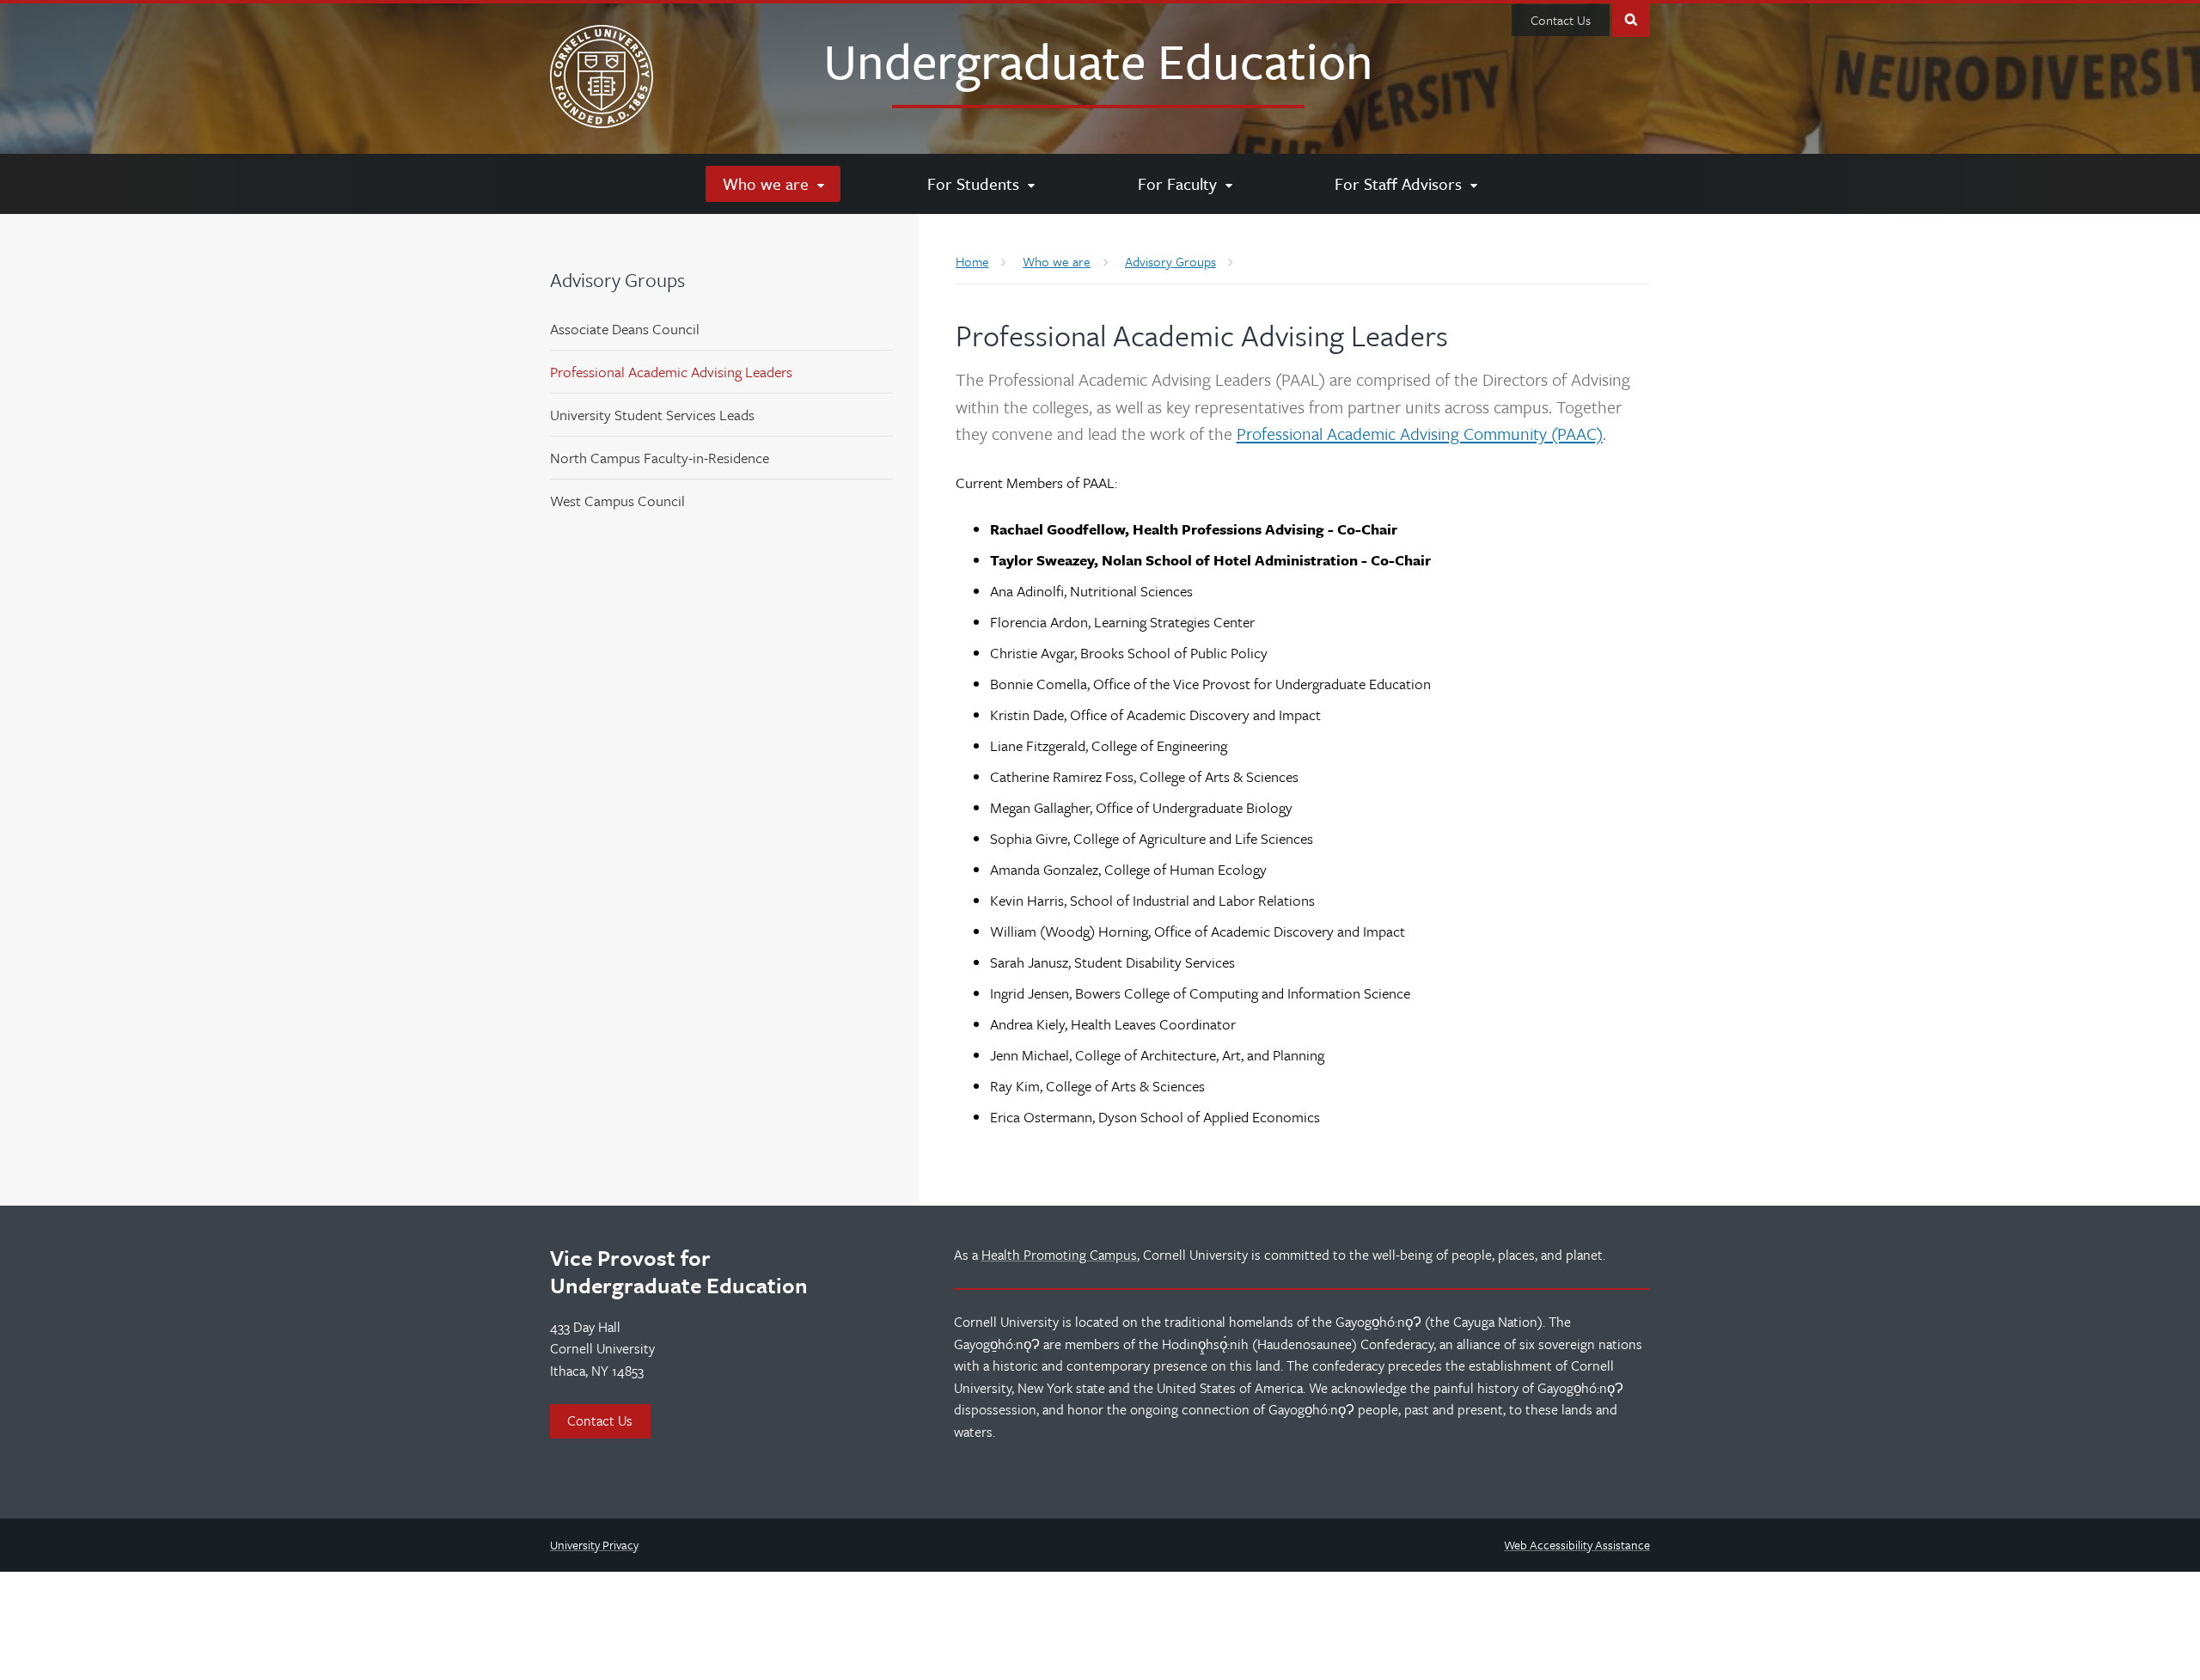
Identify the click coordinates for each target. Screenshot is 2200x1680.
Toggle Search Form (1631, 18)
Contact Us (1561, 20)
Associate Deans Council (625, 329)
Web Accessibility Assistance (1577, 1545)
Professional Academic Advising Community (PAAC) (1420, 434)
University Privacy (594, 1545)
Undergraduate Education (1098, 60)
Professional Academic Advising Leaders (671, 372)
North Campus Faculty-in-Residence (660, 458)
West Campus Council (617, 501)
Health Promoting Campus (1059, 1255)
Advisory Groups (617, 280)
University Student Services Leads (652, 415)
